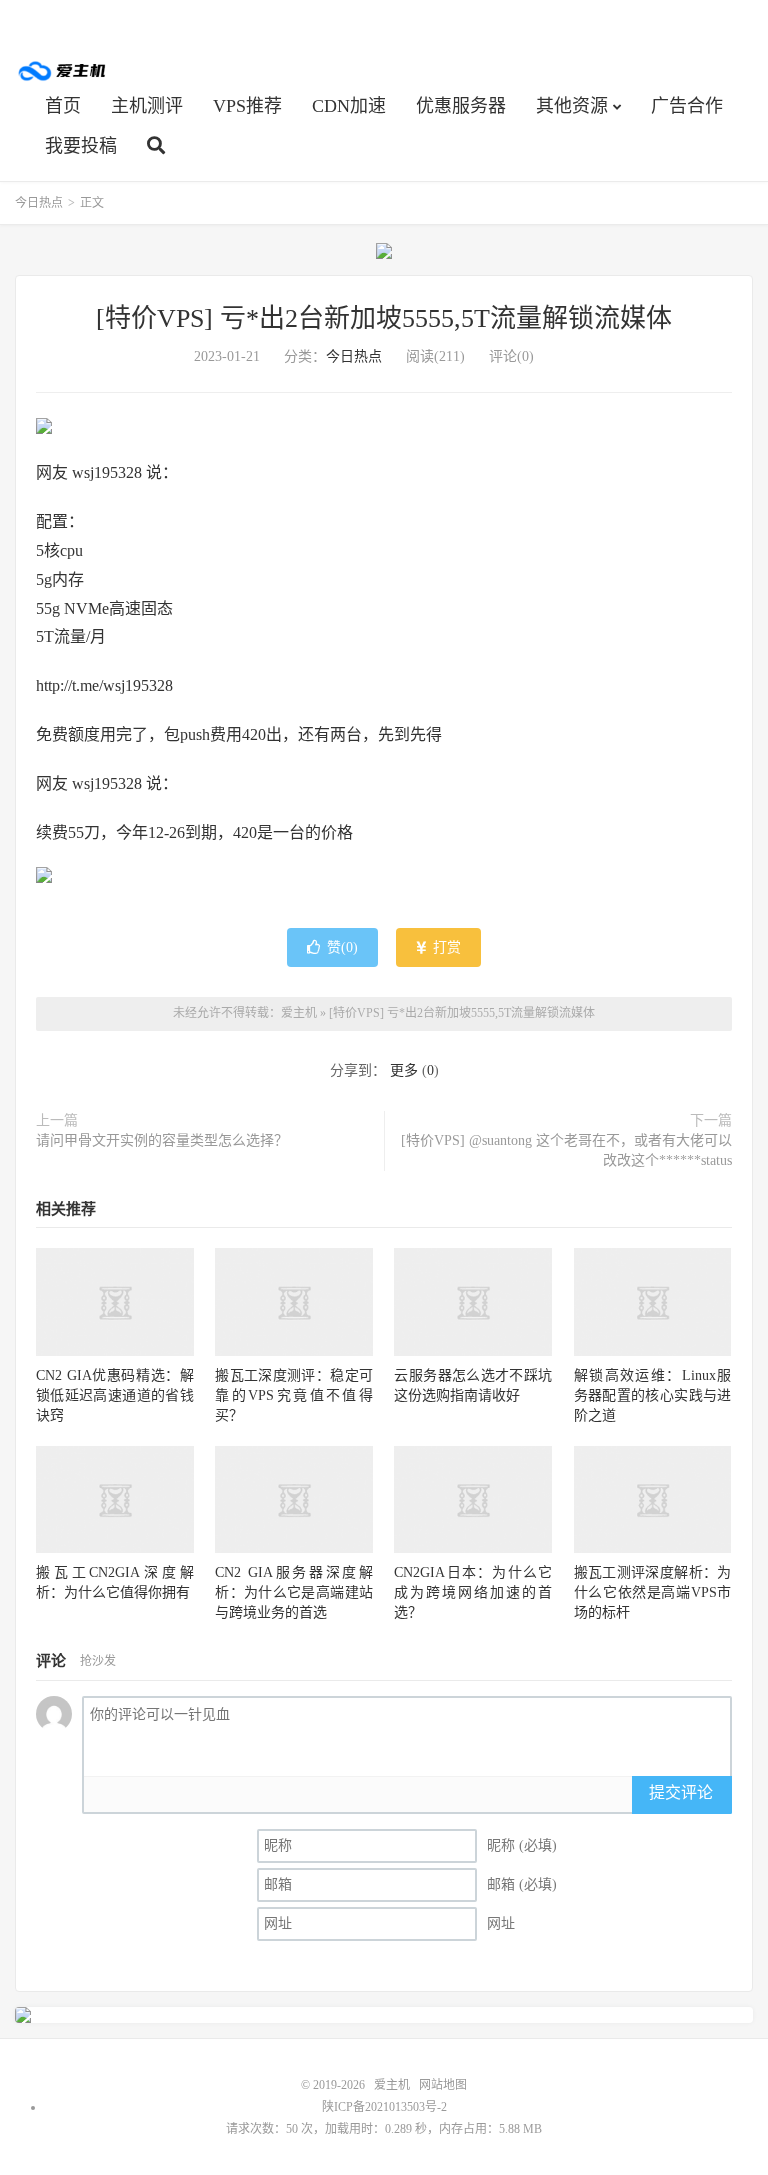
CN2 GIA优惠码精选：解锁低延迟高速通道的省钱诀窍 (115, 1395)
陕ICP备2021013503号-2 (384, 2107)
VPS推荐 (247, 106)
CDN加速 (349, 106)
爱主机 (63, 71)
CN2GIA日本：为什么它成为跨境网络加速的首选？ (473, 1592)
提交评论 (681, 1792)
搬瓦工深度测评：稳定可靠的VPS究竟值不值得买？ (294, 1395)
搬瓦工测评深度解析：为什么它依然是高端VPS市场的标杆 (653, 1592)
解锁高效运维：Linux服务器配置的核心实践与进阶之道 (653, 1395)
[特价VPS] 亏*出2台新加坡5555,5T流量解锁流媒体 (384, 318)
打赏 (445, 947)
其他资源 (572, 106)
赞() (342, 947)
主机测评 (147, 106)
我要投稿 (81, 146)
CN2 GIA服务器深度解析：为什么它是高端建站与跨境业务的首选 (294, 1592)
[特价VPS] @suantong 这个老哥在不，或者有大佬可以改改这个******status (566, 1150)
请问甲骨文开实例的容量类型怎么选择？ (162, 1140)
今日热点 (39, 203)
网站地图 (443, 2085)
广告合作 (687, 106)
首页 (63, 106)
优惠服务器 (461, 106)
